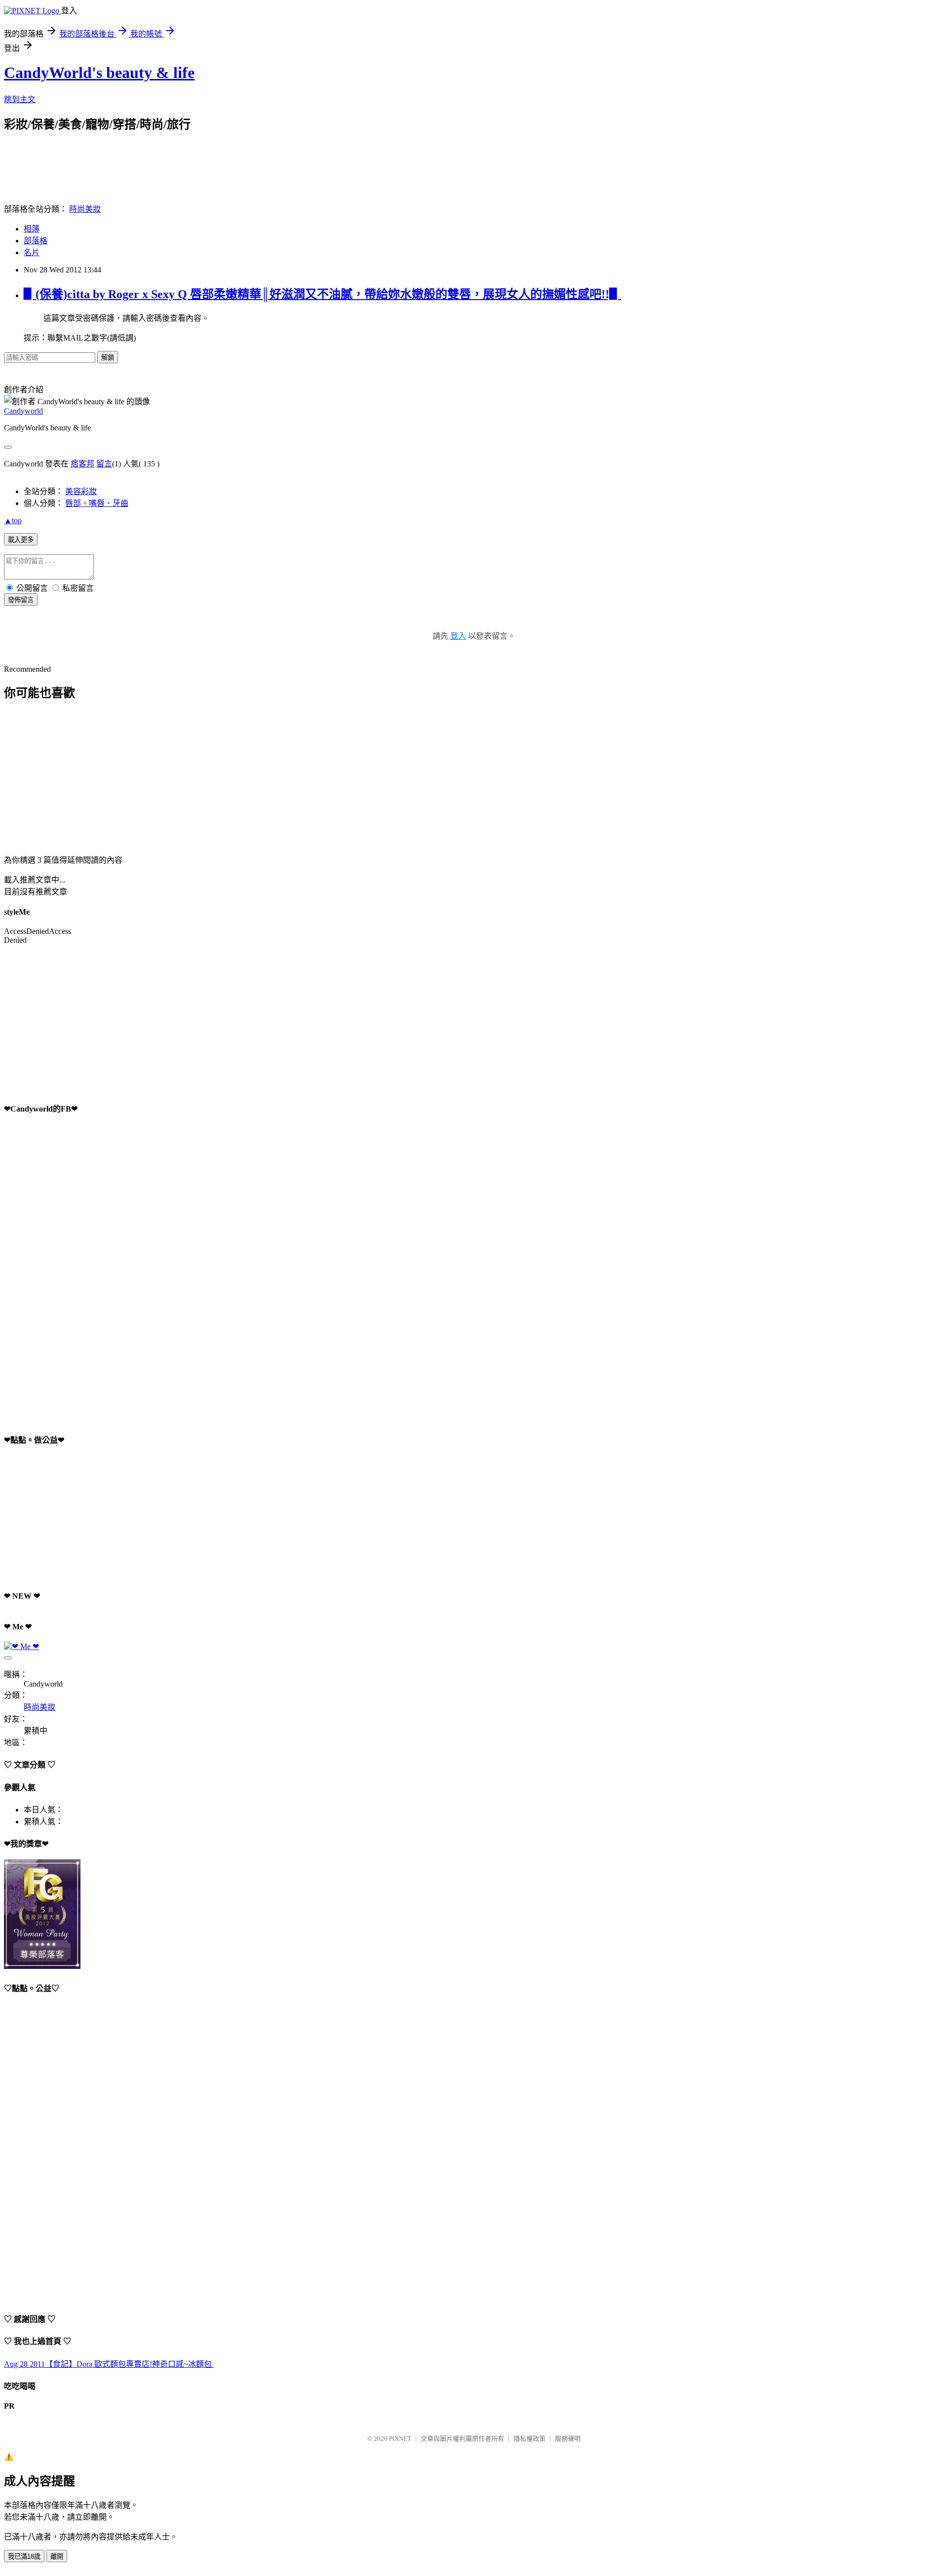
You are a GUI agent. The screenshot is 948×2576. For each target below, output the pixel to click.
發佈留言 (21, 600)
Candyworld (23, 411)
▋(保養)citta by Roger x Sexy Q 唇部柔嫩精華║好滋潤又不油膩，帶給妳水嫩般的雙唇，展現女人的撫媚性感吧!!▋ (322, 294)
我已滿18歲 (24, 2557)
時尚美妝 (85, 209)
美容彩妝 (81, 491)
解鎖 (108, 358)
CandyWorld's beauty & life (99, 73)
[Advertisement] (184, 154)
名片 (32, 252)
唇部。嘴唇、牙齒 (97, 503)
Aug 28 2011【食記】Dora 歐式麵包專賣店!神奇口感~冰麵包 (109, 2364)
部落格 (36, 241)
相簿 (32, 229)
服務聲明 (568, 2439)
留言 (104, 464)
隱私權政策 (530, 2439)
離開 (57, 2557)
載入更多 (21, 540)
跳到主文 (20, 99)
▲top (13, 520)
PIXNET (400, 2439)
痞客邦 (82, 464)
